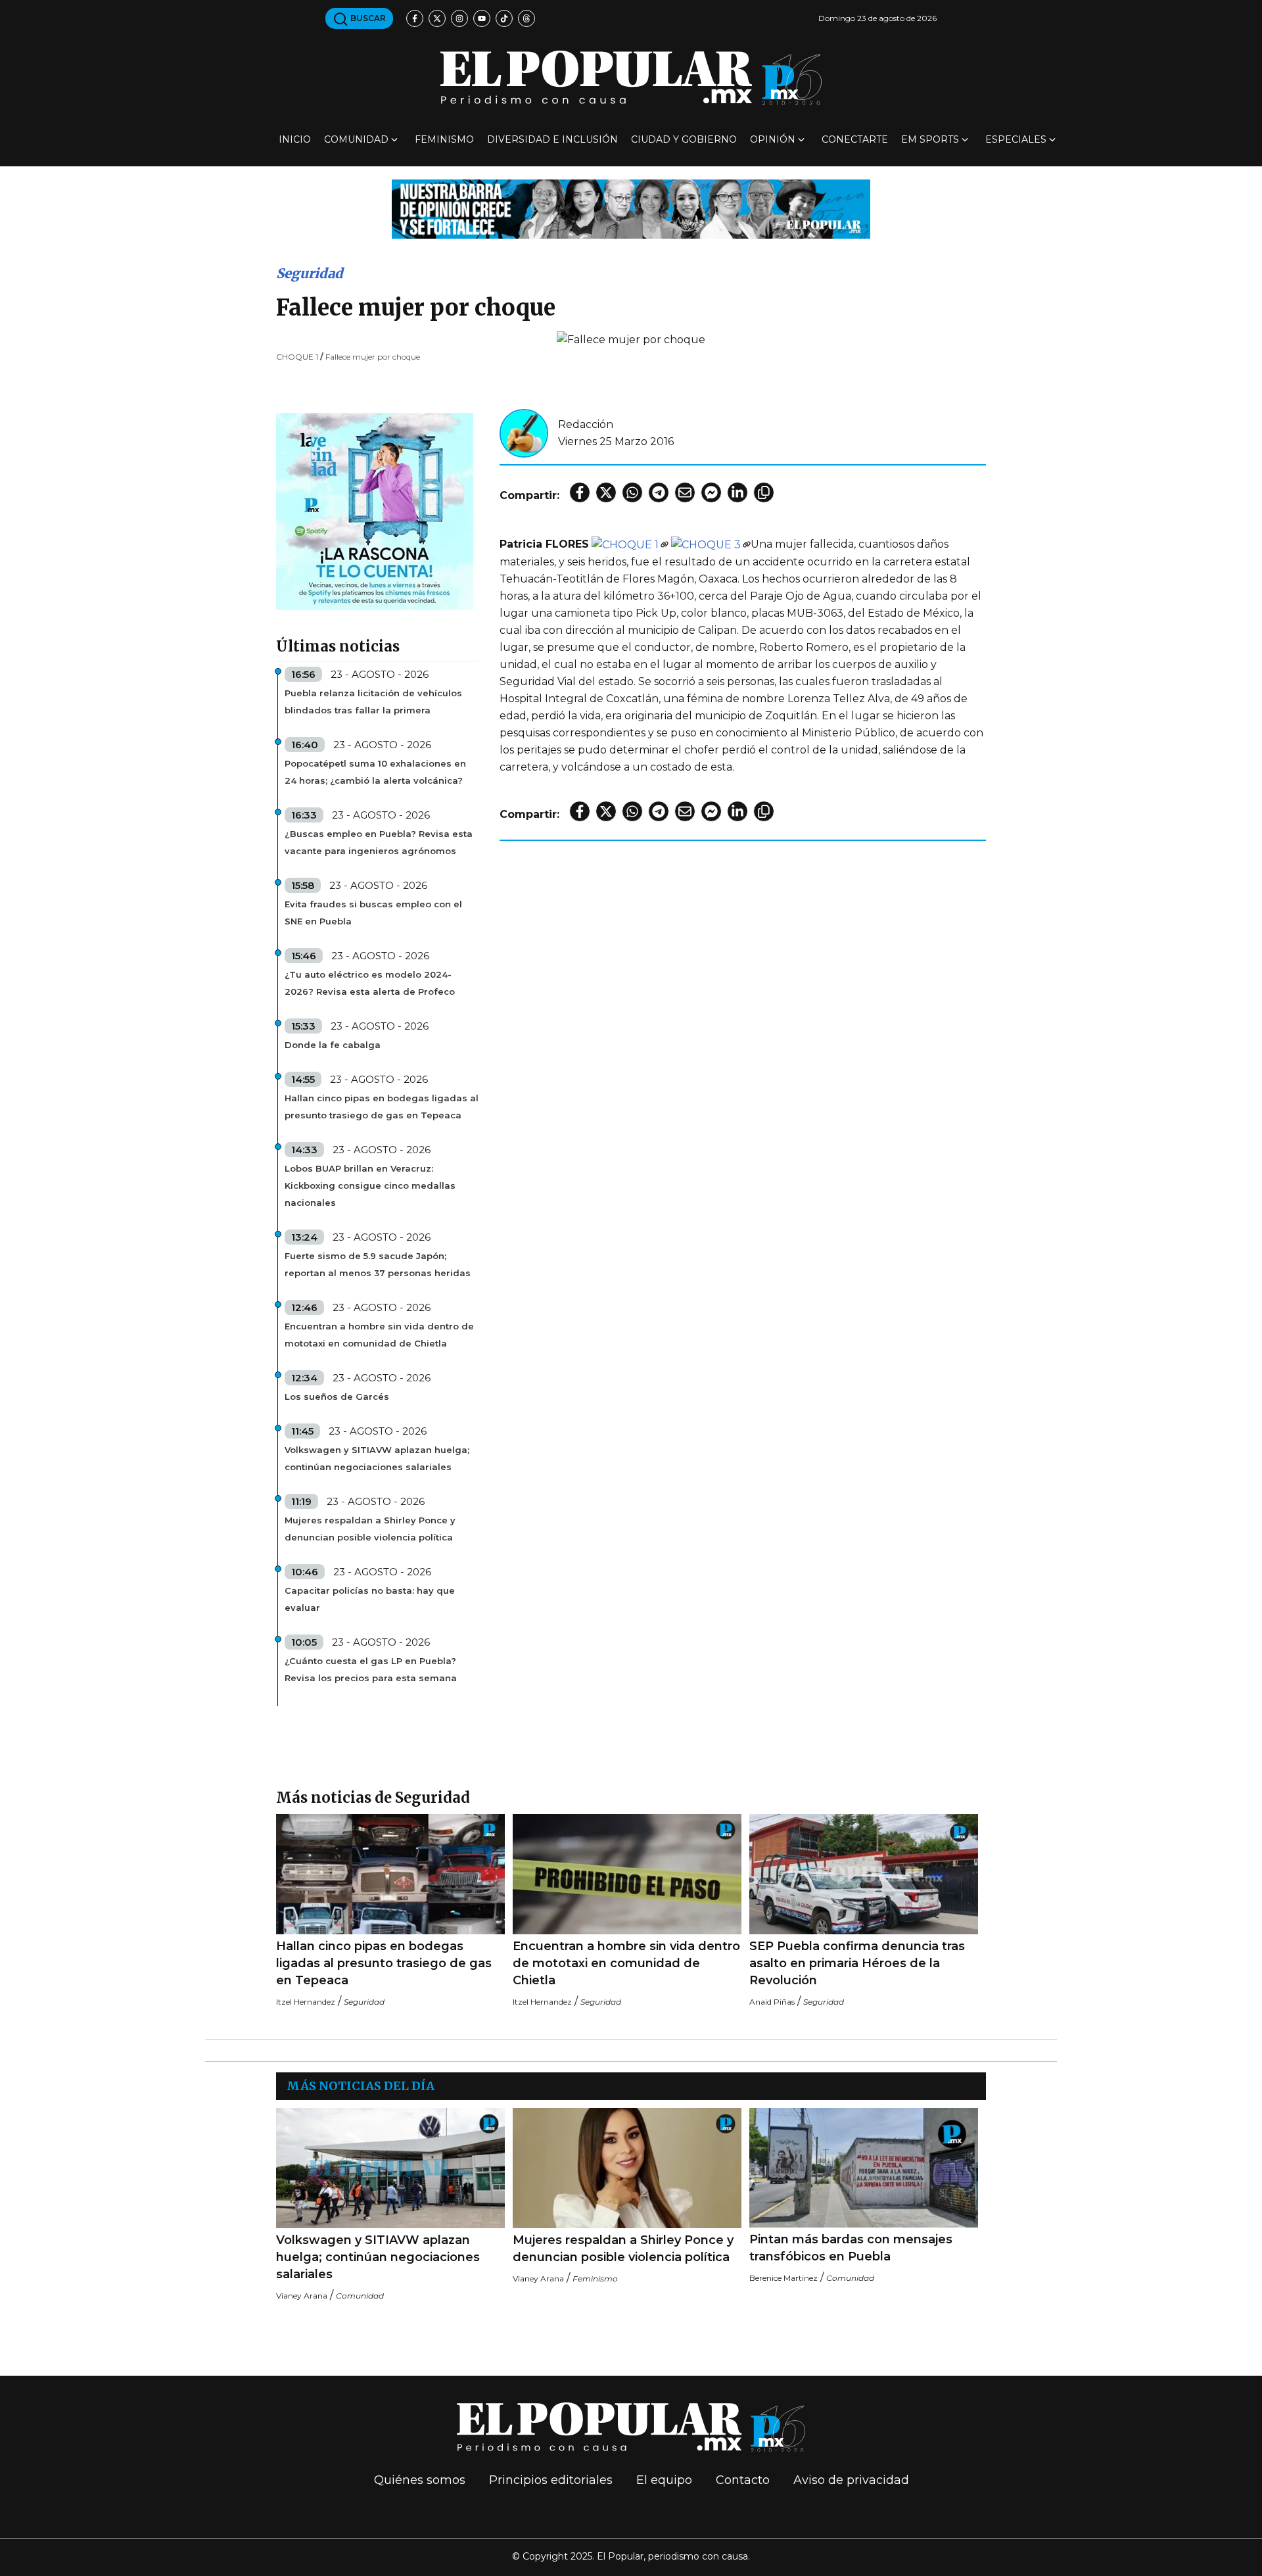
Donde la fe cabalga (333, 1045)
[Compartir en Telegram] (659, 492)
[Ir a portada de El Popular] (631, 78)
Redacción (586, 424)
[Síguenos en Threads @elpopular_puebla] (526, 18)
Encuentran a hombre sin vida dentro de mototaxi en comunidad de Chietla (379, 1335)
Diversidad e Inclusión (552, 139)
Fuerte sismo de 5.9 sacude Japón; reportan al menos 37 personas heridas (378, 1264)
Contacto (743, 2480)
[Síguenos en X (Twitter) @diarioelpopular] (437, 18)
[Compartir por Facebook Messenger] (711, 492)
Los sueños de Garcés (337, 1396)
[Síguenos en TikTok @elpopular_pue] (504, 18)
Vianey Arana (302, 2296)
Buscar (367, 18)
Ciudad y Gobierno (684, 139)
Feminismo (444, 139)
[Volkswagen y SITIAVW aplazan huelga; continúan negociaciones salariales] (390, 2168)
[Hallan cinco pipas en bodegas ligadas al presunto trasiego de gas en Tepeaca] (390, 1874)
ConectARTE (855, 139)
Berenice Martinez (783, 2278)
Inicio (295, 139)
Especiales (1016, 139)
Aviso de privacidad (851, 2480)
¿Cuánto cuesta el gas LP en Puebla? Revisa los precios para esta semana (371, 1669)
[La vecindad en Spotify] (375, 511)
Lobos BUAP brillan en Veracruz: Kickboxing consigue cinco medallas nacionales (370, 1185)
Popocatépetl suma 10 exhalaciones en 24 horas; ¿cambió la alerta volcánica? (375, 772)
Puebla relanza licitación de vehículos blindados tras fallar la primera (373, 702)
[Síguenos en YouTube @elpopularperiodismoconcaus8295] (482, 18)
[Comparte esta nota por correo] (685, 492)
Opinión (773, 139)
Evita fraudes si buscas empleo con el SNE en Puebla (373, 913)
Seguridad (310, 273)
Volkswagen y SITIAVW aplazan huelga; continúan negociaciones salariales (377, 1458)
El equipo (664, 2480)
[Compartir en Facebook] (580, 492)
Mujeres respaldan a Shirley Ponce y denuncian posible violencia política (370, 1529)
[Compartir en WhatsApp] (632, 492)
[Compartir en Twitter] (606, 492)
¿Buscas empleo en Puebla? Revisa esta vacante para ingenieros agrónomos (379, 842)
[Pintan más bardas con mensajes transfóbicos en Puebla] (864, 2168)
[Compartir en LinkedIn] (737, 492)
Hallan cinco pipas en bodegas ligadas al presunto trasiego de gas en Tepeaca (382, 1107)
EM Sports (930, 139)
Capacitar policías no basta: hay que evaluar (370, 1599)
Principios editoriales (551, 2480)
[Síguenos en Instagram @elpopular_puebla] (459, 18)
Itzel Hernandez (306, 2002)
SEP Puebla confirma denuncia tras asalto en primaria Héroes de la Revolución (857, 1963)
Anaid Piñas (772, 2002)
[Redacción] (524, 432)
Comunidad (356, 139)
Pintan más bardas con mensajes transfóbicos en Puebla (851, 2248)
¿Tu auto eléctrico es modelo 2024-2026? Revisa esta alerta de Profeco (370, 983)
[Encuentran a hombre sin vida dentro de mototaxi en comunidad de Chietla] (627, 1874)
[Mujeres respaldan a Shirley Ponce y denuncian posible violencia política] (627, 2168)
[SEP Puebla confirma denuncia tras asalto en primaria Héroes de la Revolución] (864, 1874)
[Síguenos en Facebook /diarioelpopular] (415, 18)
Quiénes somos (420, 2480)
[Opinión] (631, 208)
